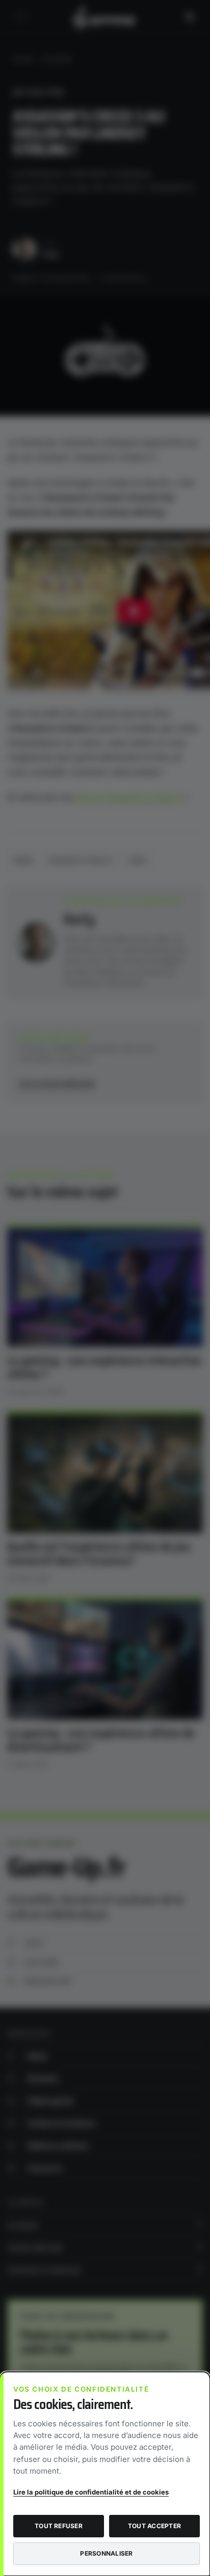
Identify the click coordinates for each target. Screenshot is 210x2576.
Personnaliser (106, 2553)
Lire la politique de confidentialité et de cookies (91, 2492)
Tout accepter (154, 2526)
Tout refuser (59, 2526)
